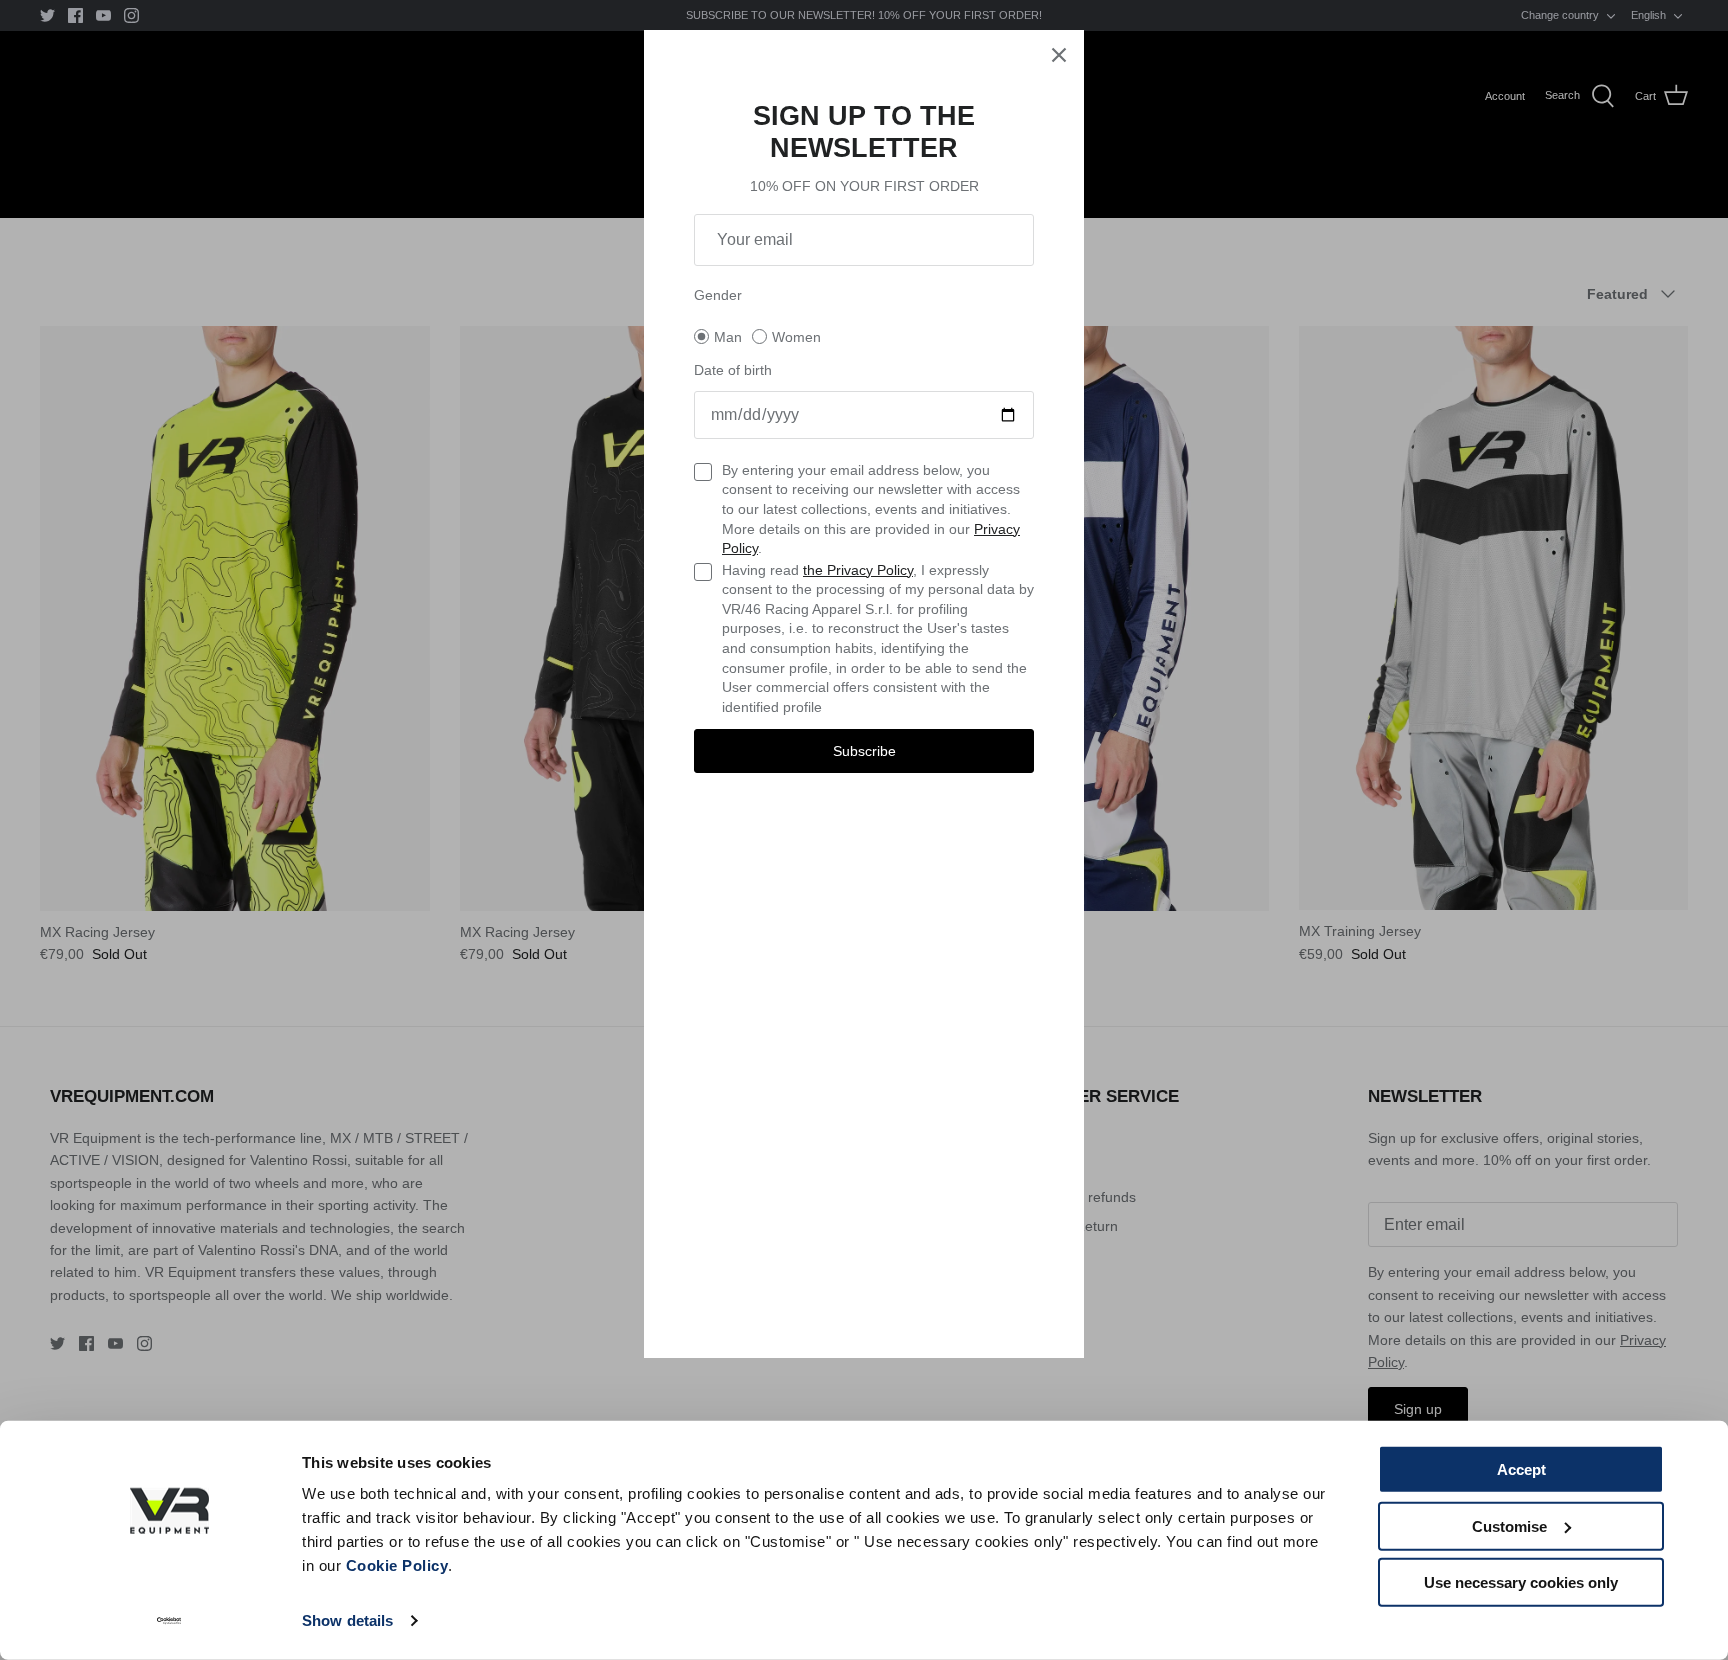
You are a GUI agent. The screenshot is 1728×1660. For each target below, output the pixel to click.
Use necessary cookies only (1521, 1582)
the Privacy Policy (858, 570)
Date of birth (733, 370)
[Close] (1059, 55)
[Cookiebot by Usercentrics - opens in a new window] (169, 1621)
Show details (347, 1620)
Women (796, 337)
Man (728, 337)
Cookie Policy (397, 1565)
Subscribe (864, 751)
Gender (718, 295)
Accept (1521, 1469)
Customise (1509, 1525)
